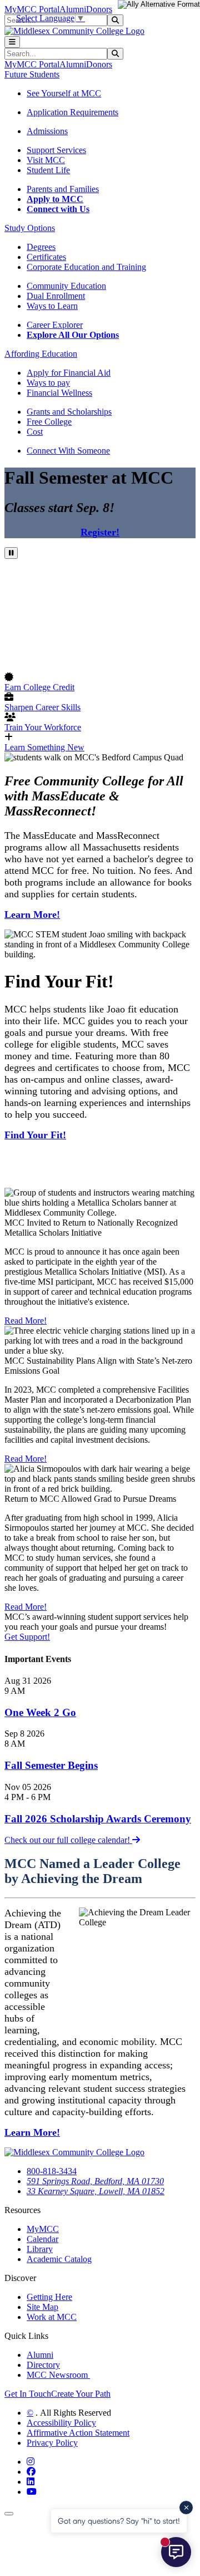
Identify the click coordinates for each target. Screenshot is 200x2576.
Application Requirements (72, 112)
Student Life (48, 170)
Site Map (42, 2307)
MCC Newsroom (58, 2375)
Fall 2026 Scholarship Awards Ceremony (98, 1819)
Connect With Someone (68, 451)
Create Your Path (81, 2394)
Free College (49, 422)
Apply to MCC (55, 199)
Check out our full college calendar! (68, 1840)
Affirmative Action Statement (78, 2433)
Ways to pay (48, 383)
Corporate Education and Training (86, 267)
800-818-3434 (52, 2171)
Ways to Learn (52, 306)
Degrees (41, 247)
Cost (35, 432)
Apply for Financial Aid (69, 373)
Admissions (47, 131)
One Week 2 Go (40, 1712)
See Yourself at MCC (64, 93)
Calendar (42, 2239)
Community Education (66, 286)
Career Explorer (55, 325)
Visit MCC (46, 160)
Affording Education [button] (41, 354)
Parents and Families (63, 189)
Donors (99, 9)
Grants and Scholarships (69, 412)
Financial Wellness (59, 393)
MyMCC (43, 2229)
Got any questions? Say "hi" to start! (119, 2521)
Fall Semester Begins (51, 1765)
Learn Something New (44, 747)
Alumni (73, 9)
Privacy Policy (52, 2443)
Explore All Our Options (73, 335)
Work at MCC (52, 2317)
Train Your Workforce (43, 727)
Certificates (46, 257)
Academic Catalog (59, 2259)
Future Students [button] (32, 74)
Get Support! (27, 1637)
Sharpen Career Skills (42, 707)
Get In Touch (28, 2394)
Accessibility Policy (61, 2423)
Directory (43, 2365)
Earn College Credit (39, 687)
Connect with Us (58, 209)
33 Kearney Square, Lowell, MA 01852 (96, 2191)
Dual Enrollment (56, 296)
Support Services (56, 150)
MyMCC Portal (32, 9)
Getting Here (49, 2297)
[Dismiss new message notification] (186, 2508)
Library (40, 2249)
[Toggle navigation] (12, 42)
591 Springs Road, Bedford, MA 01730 (95, 2181)
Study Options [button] (30, 228)
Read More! (26, 1321)
